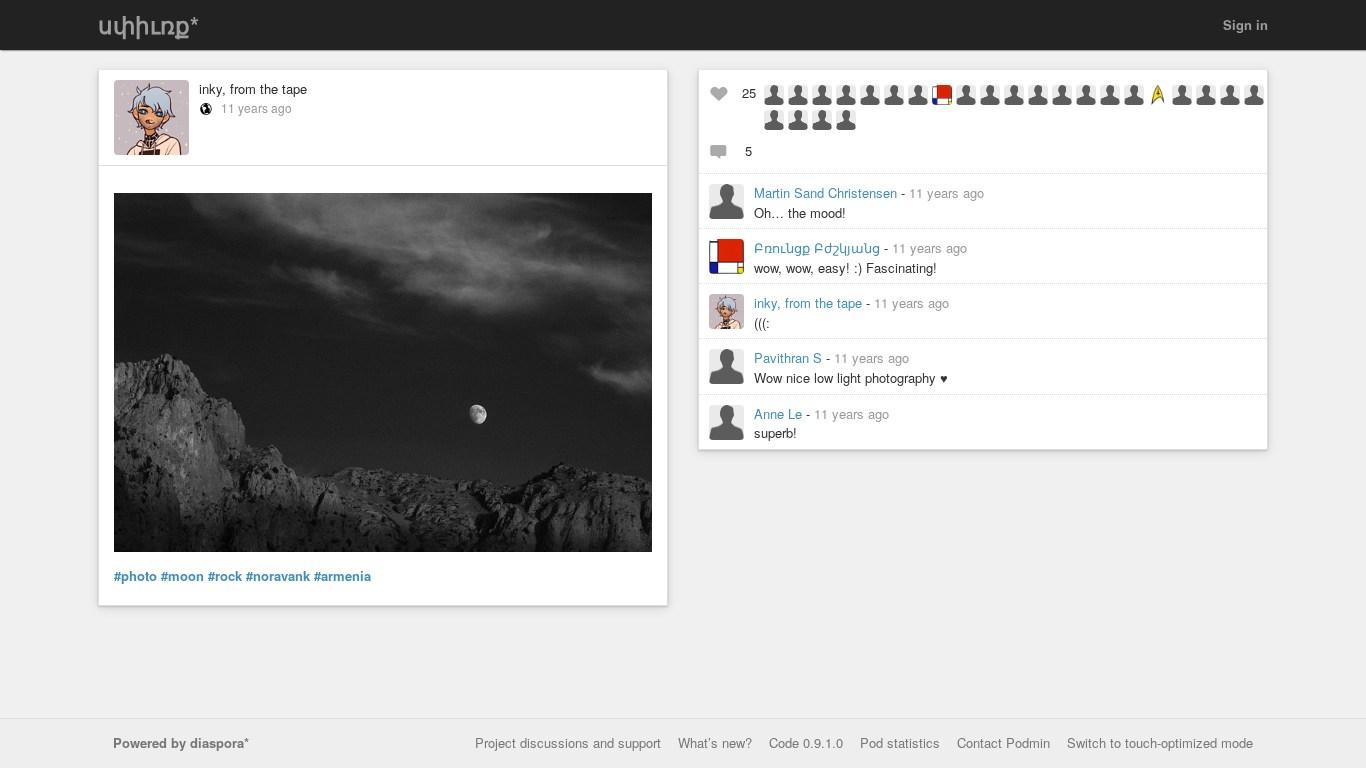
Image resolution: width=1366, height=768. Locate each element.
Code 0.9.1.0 (806, 742)
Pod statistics (900, 742)
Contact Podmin (1003, 742)
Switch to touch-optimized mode (1160, 742)
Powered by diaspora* (181, 742)
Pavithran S (790, 357)
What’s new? (715, 742)
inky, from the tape (253, 88)
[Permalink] (996, 192)
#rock (225, 576)
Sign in (1245, 24)
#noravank (278, 576)
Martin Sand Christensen (827, 192)
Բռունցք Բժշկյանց (819, 247)
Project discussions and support (568, 742)
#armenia (342, 576)
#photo (135, 576)
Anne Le (780, 413)
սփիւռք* (148, 24)
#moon (182, 576)
